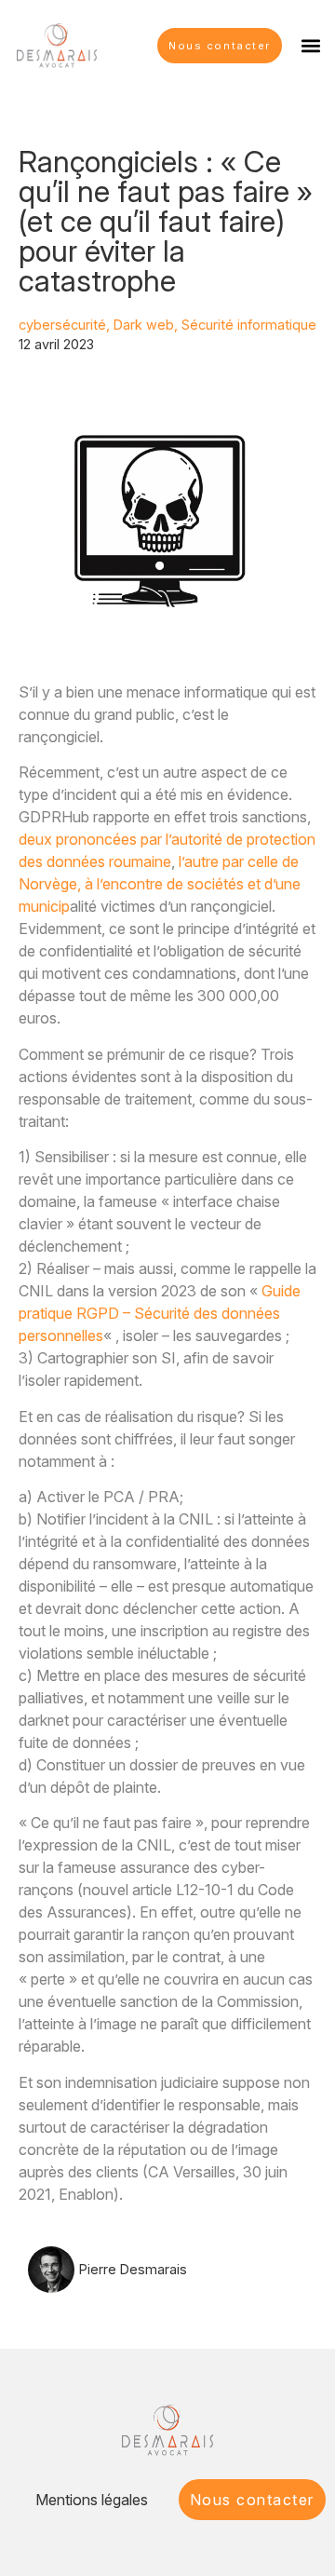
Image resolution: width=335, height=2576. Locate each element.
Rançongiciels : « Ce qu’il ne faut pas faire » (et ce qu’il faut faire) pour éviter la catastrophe (166, 221)
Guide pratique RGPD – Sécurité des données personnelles (160, 1313)
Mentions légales (92, 2500)
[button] (310, 45)
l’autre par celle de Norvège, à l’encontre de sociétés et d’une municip (160, 884)
